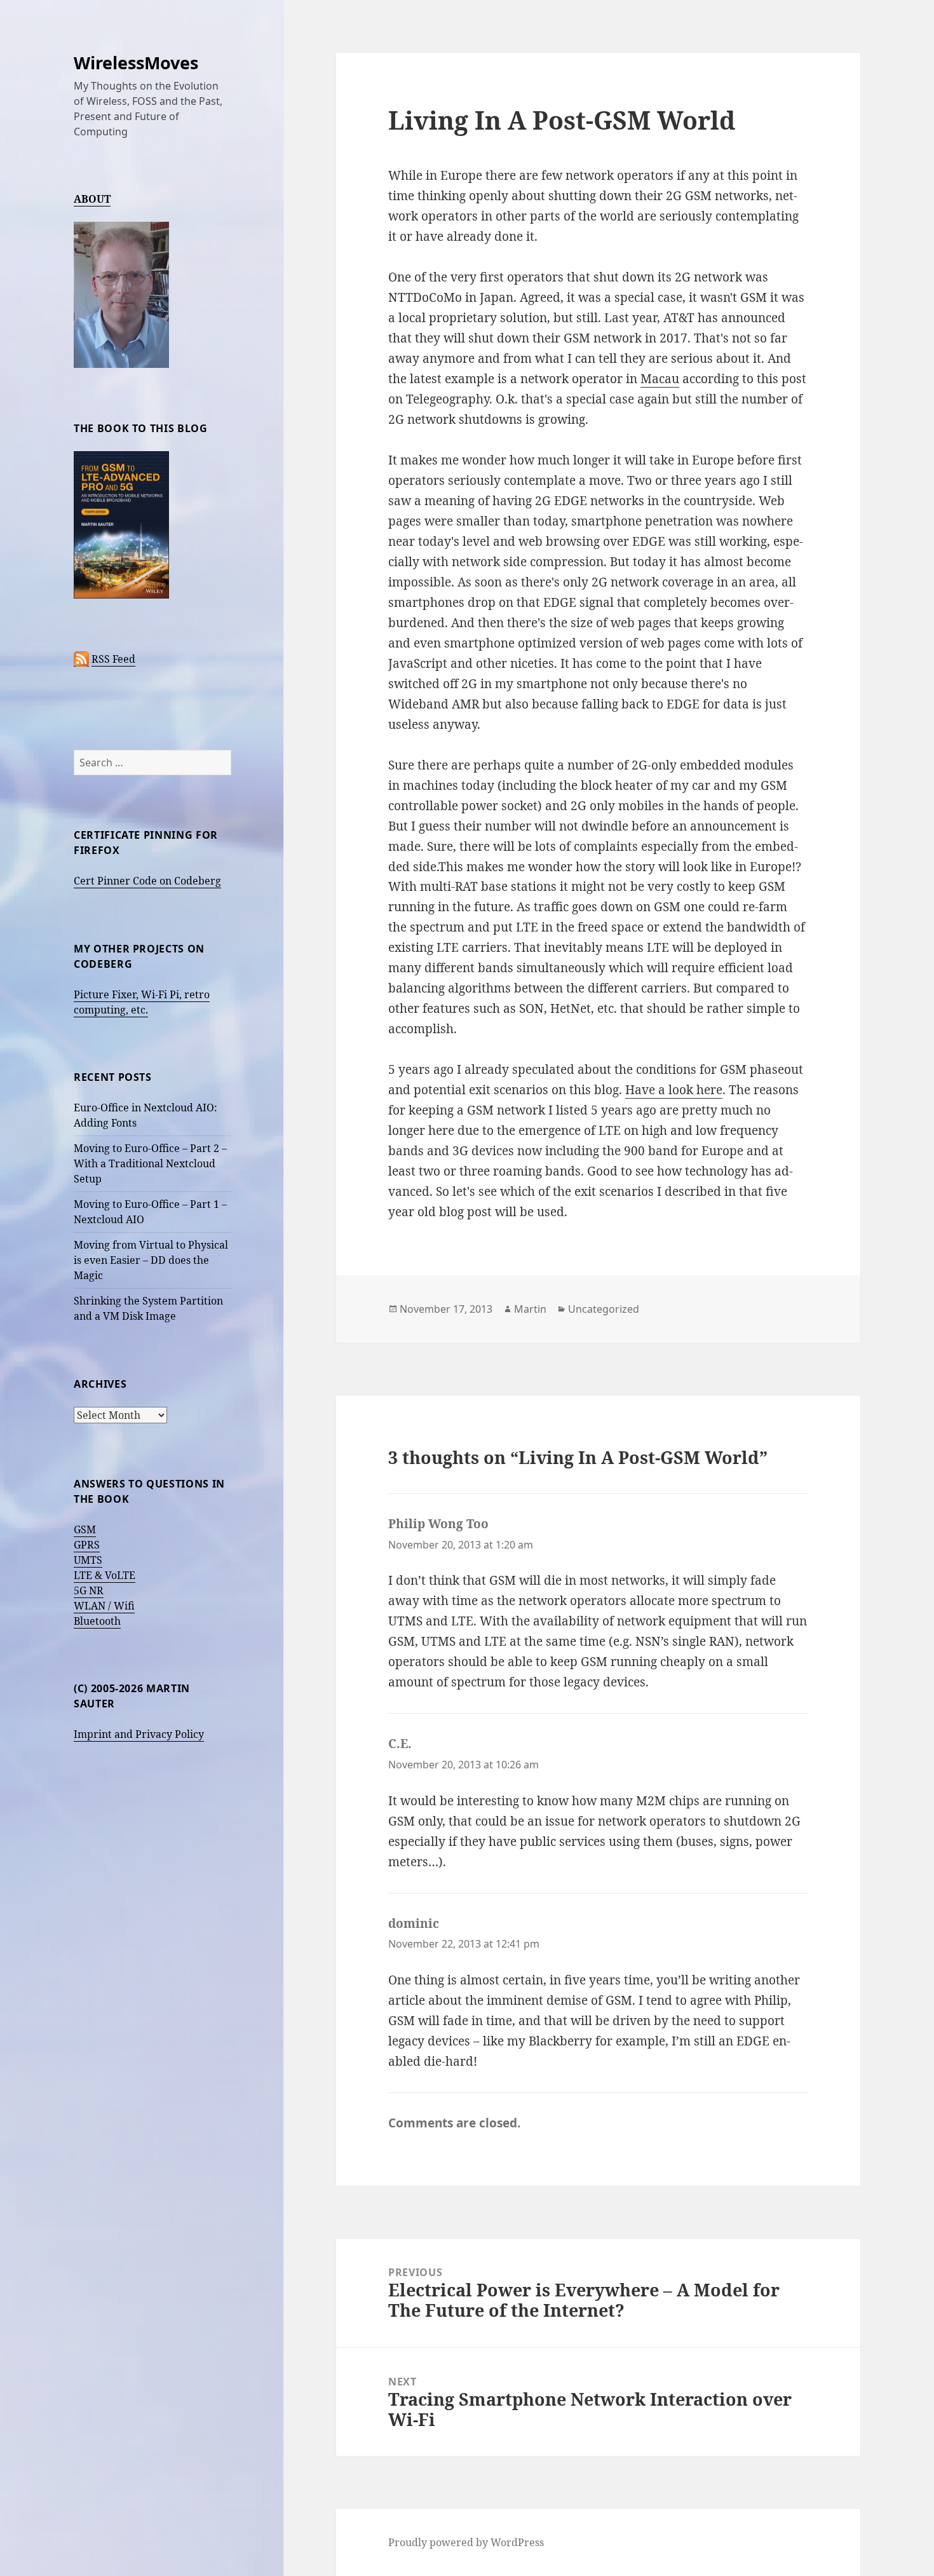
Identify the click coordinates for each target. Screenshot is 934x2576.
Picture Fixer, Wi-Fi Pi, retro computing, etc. (142, 1002)
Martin (530, 1309)
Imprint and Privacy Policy (139, 1734)
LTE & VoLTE (105, 1575)
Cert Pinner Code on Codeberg (147, 881)
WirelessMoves (136, 63)
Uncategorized (604, 1309)
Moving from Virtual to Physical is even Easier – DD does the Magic (151, 1260)
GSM (85, 1529)
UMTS (88, 1560)
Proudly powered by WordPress (466, 2542)
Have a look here (674, 1090)
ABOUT (92, 199)
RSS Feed (113, 659)
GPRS (87, 1545)
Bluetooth (97, 1621)
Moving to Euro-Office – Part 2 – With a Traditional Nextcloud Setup (150, 1163)
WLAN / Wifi (104, 1606)
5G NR (89, 1590)
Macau (660, 379)
